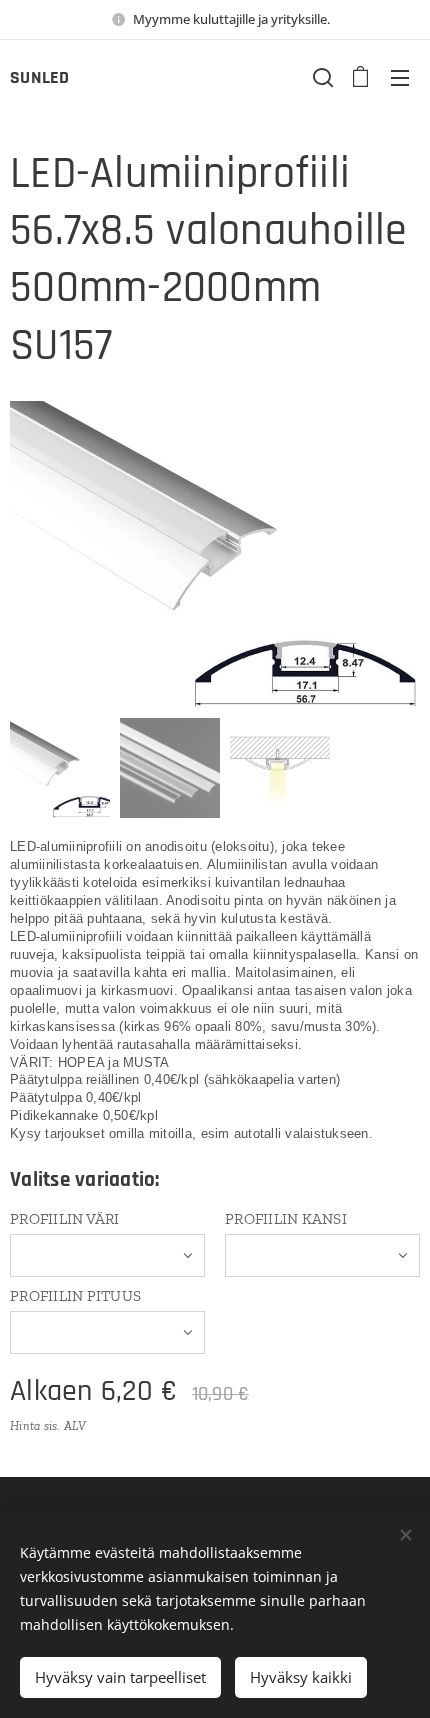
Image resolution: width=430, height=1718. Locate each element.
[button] (321, 77)
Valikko (400, 77)
